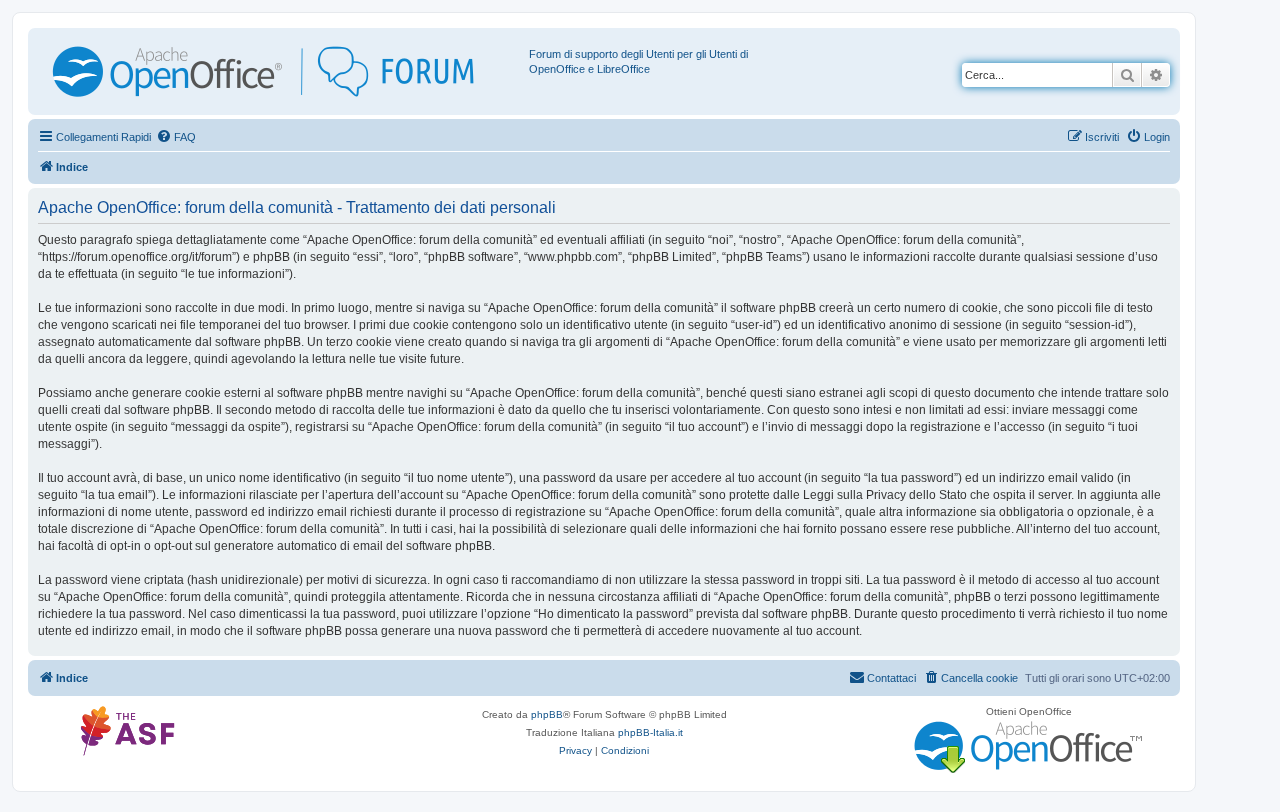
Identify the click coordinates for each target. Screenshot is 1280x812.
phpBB (547, 714)
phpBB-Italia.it (650, 732)
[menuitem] (176, 137)
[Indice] (281, 71)
